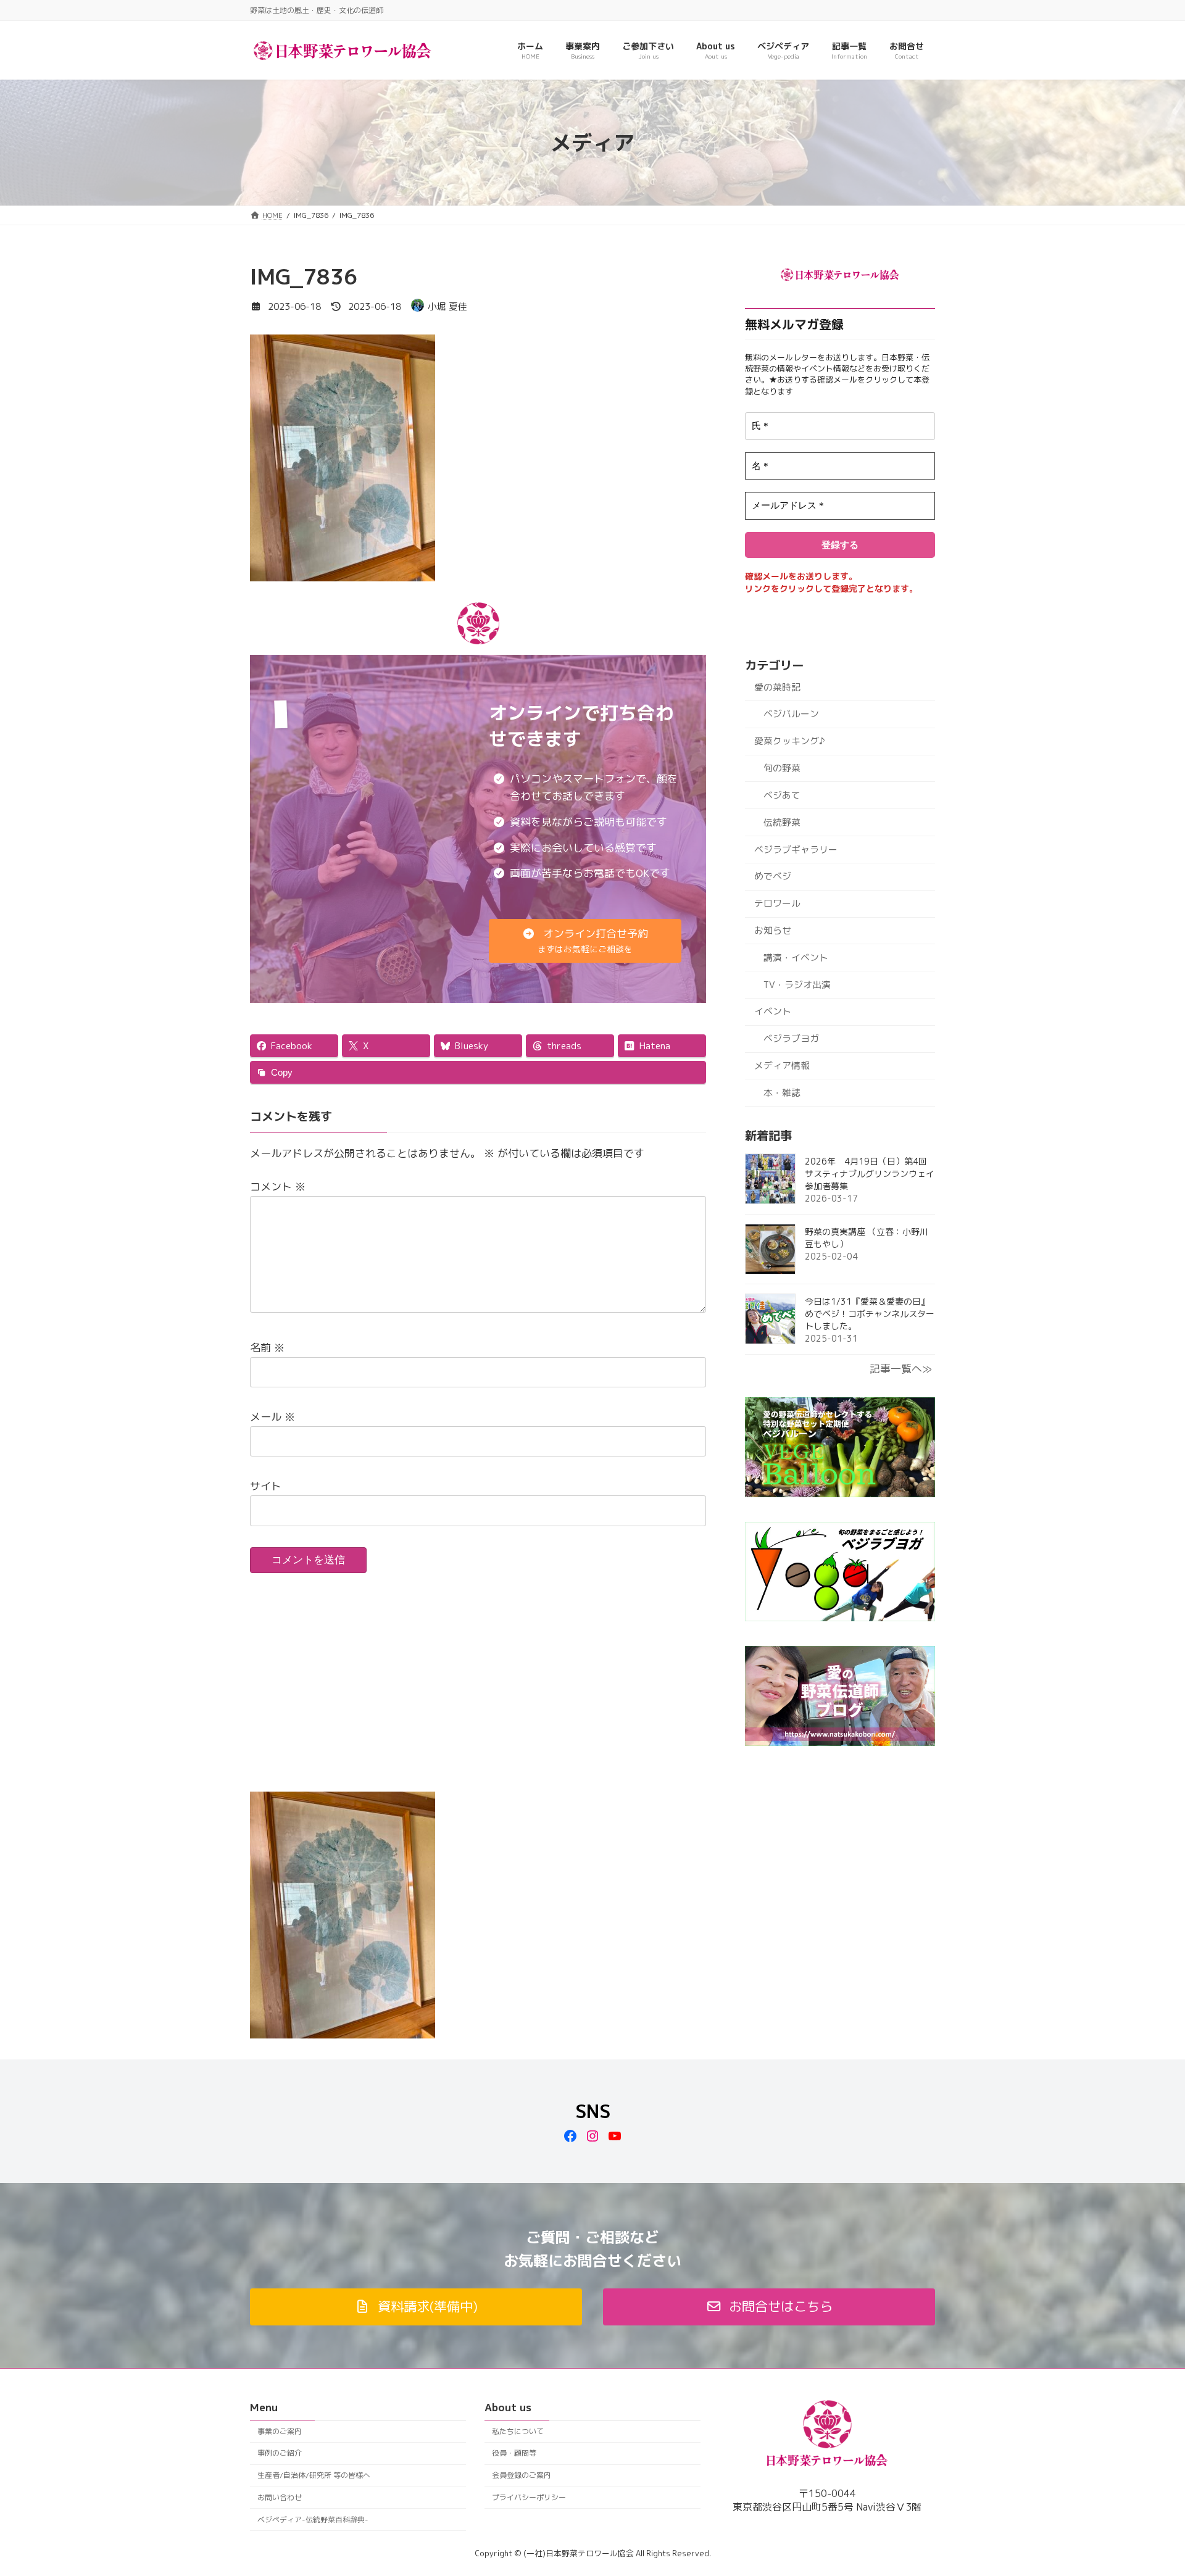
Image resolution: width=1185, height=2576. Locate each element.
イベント (773, 1011)
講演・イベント (796, 958)
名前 (267, 1348)
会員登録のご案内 (522, 2475)
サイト (266, 1486)
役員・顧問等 (514, 2453)
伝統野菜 (782, 822)
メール (272, 1417)
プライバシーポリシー (529, 2497)
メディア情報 (782, 1066)
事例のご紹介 (280, 2453)
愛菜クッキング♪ (789, 741)
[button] (585, 941)
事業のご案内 (280, 2431)
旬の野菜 (782, 768)
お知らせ (773, 930)
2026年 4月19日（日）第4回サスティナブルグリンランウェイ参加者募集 (870, 1174)
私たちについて (518, 2431)
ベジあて (782, 795)
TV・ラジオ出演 (797, 985)
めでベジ (773, 876)
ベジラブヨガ (791, 1038)
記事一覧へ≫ (901, 1369)
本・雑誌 (782, 1093)
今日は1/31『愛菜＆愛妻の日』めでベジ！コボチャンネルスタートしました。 (870, 1314)
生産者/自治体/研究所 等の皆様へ (314, 2475)
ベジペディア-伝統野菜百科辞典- (313, 2520)
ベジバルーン (791, 714)
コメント (278, 1186)
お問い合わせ (280, 2497)
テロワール (777, 903)
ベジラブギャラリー (796, 849)
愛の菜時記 (777, 687)
